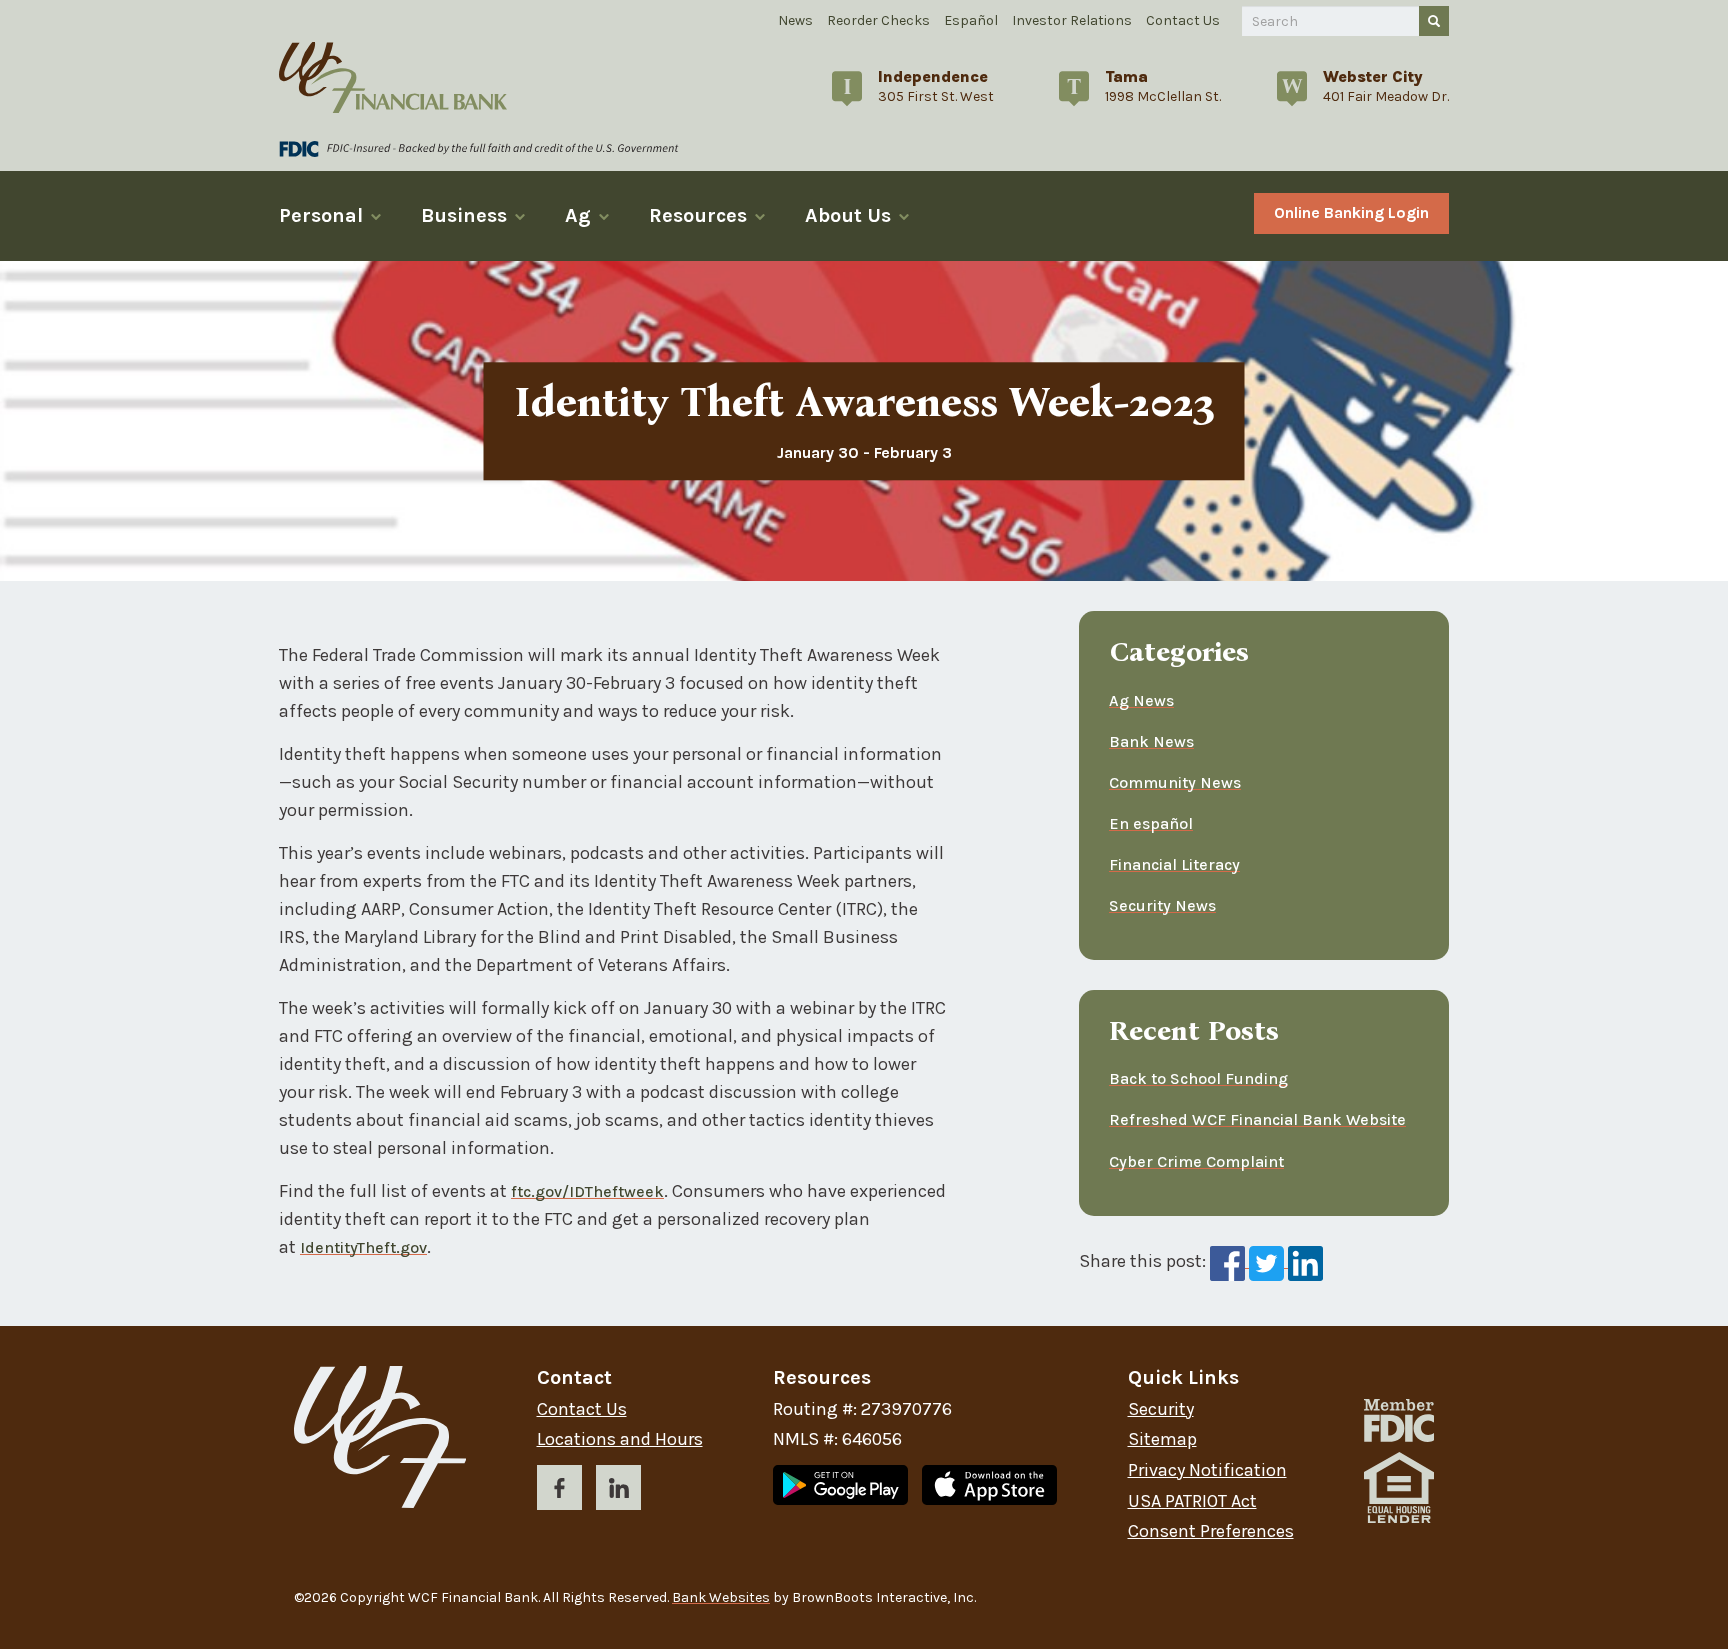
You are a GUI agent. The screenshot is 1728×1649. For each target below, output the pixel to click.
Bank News (1151, 741)
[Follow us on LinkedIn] (618, 1491)
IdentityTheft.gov (363, 1247)
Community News (1175, 782)
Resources (698, 215)
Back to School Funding (1198, 1078)
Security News (1162, 905)
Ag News (1141, 700)
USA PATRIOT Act (1192, 1501)
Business (464, 215)
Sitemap (1162, 1439)
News (795, 20)
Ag (578, 215)
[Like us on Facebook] (559, 1491)
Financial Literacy (1174, 864)
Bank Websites (721, 1597)
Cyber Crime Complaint (1196, 1161)
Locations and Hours (620, 1439)
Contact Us (1183, 20)
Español (971, 20)
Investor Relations (1072, 20)
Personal (321, 215)
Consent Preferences (1211, 1531)
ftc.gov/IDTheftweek (587, 1191)
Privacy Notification (1207, 1470)
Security (1161, 1409)
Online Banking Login (1351, 212)
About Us (848, 215)
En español (1151, 823)
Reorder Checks (878, 20)
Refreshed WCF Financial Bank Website (1257, 1119)
